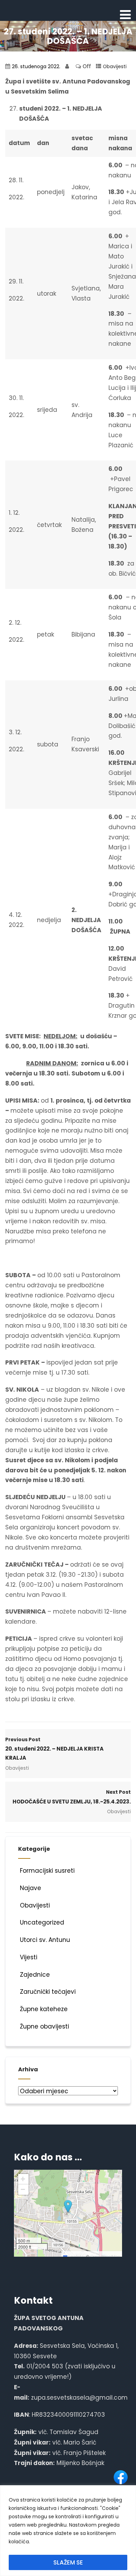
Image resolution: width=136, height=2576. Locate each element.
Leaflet (74, 2256)
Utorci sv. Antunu (45, 1940)
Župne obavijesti (44, 2026)
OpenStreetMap (105, 2256)
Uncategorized (42, 1922)
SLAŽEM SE (68, 2562)
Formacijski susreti (47, 1871)
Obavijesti (115, 67)
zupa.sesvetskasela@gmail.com (79, 2398)
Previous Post (54, 1749)
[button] (68, 2207)
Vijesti (29, 1957)
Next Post (72, 1797)
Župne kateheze (44, 2009)
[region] (68, 2531)
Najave (31, 1888)
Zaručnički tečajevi (48, 1992)
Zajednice (35, 1975)
